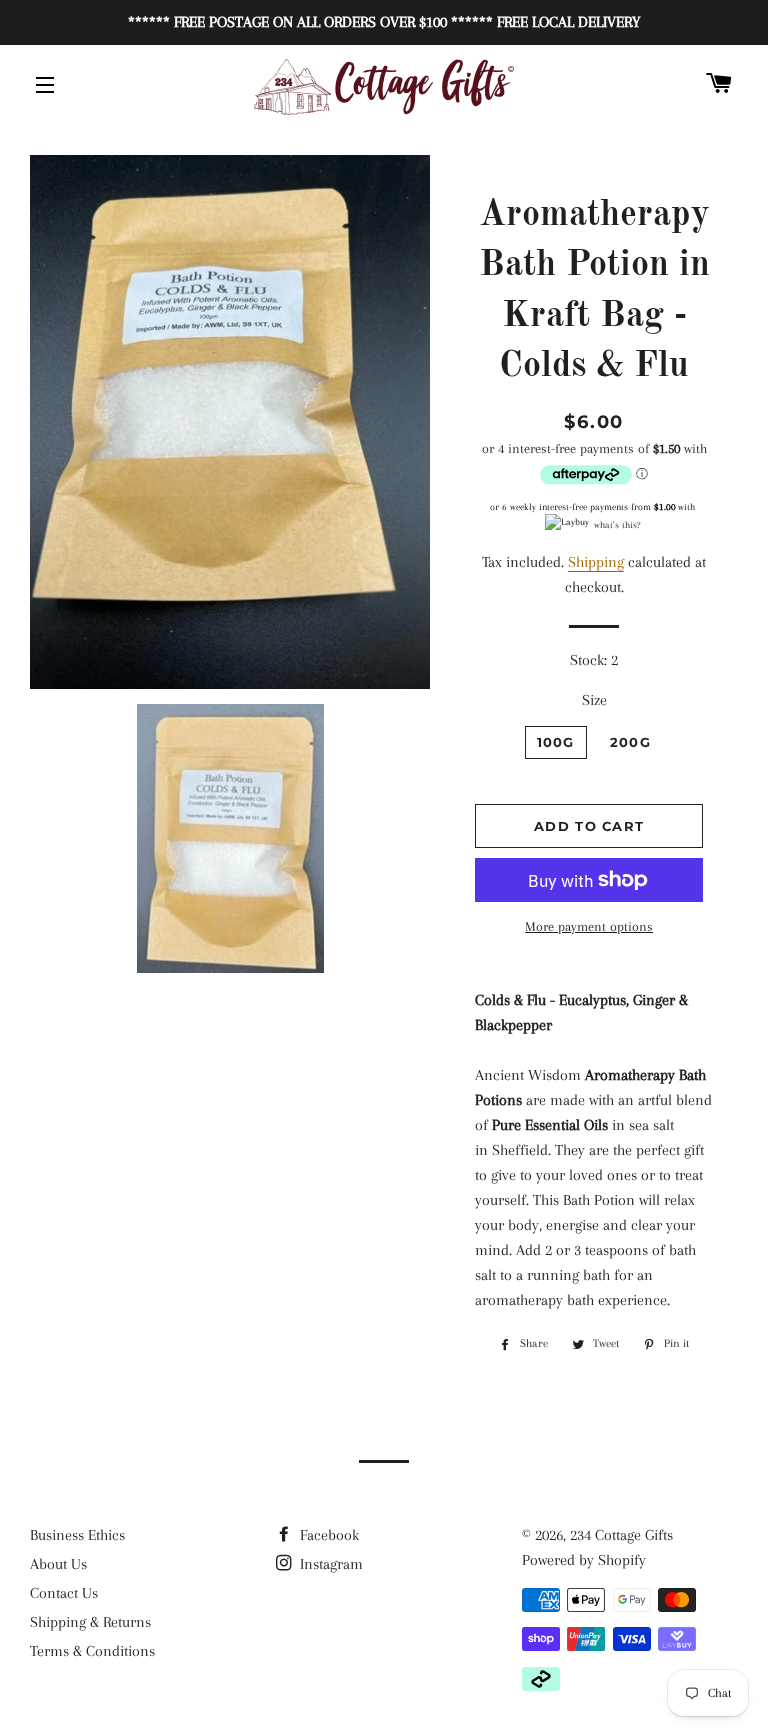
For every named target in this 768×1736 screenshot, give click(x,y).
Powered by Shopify (584, 1560)
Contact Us (64, 1593)
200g (630, 742)
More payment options (589, 926)
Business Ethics (77, 1535)
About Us (58, 1564)
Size (594, 700)
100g (556, 742)
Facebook (327, 1535)
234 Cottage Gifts (621, 1535)
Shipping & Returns (90, 1622)
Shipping (596, 562)
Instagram (329, 1564)
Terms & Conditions (92, 1651)
